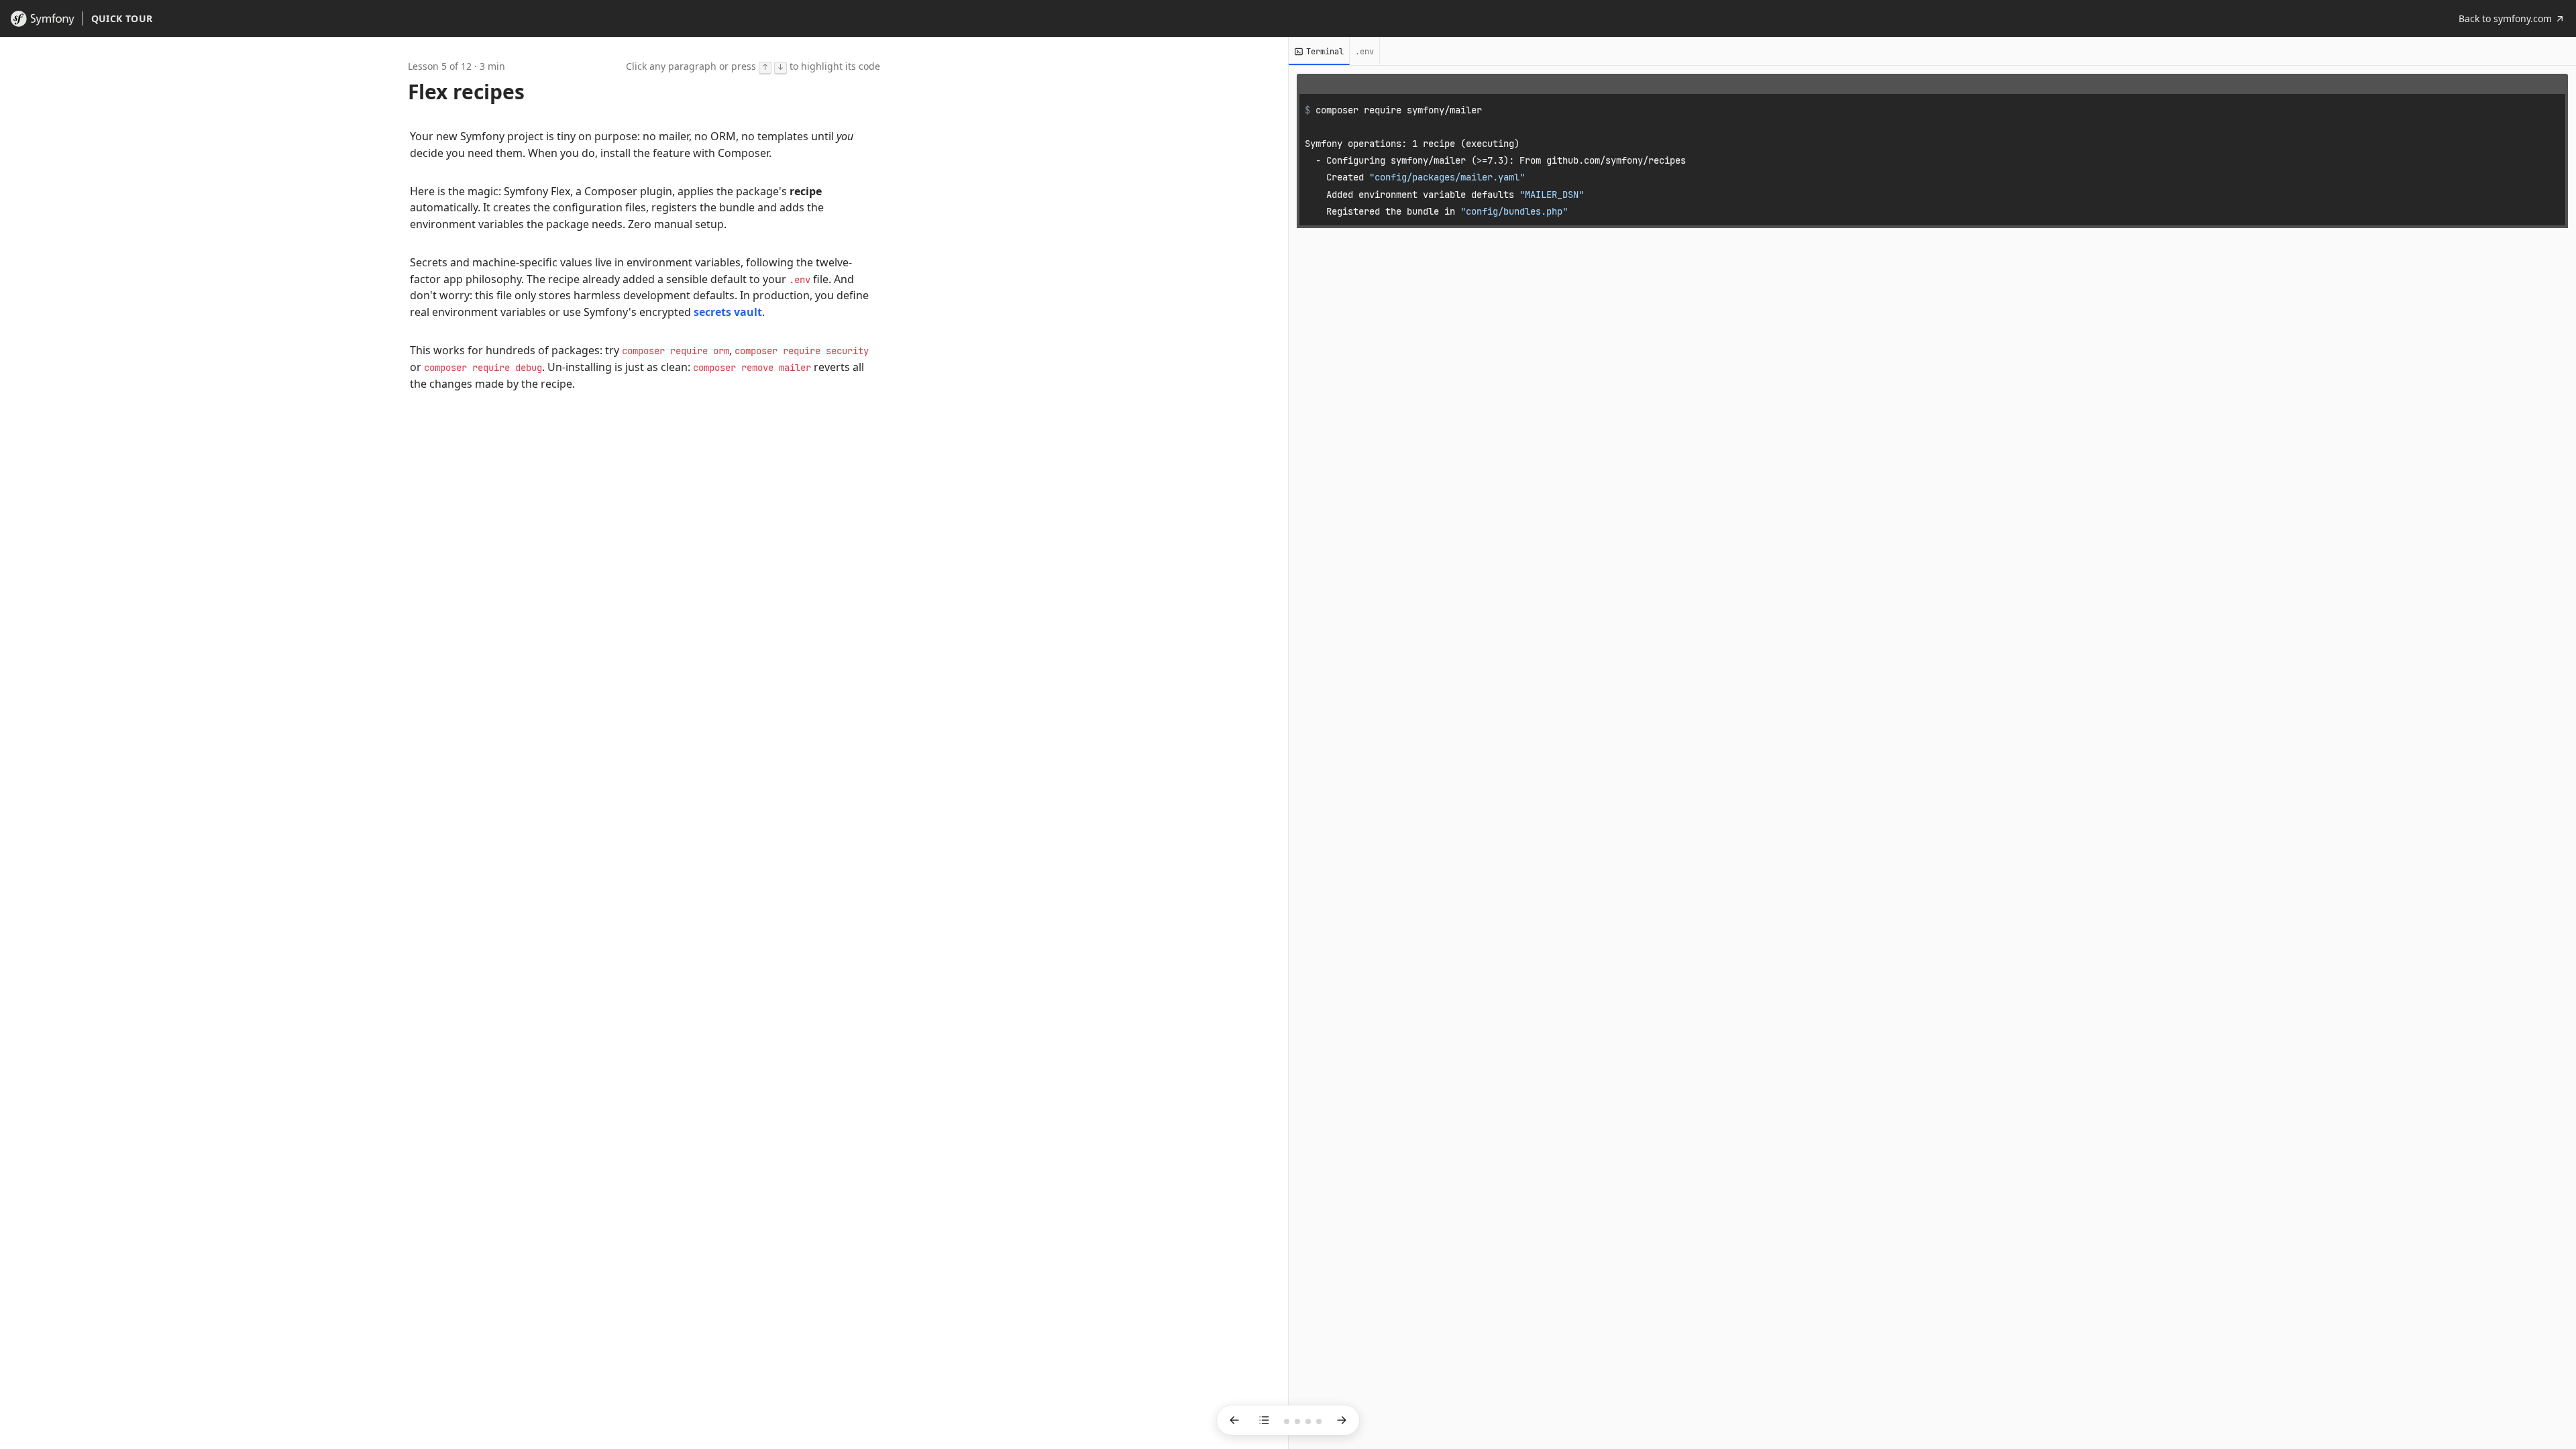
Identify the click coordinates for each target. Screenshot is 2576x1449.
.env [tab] (1364, 52)
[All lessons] (1264, 1420)
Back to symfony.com (2505, 18)
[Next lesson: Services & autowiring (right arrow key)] (1342, 1420)
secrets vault (728, 312)
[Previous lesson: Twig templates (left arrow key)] (1234, 1420)
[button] (639, 145)
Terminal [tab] (1325, 52)
